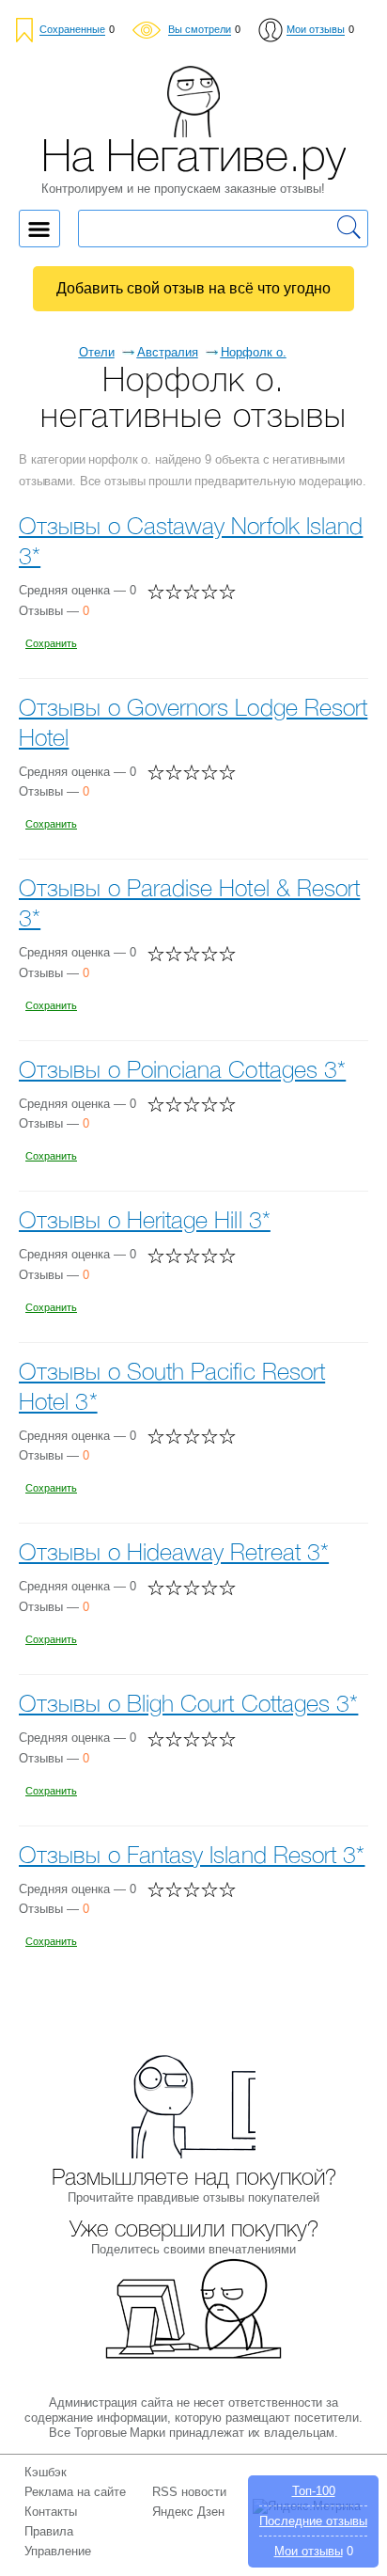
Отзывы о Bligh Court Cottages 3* (188, 1706)
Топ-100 (314, 2491)
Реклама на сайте (75, 2492)
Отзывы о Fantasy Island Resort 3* (192, 1857)
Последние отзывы (313, 2521)
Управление (58, 2551)
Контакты (51, 2512)
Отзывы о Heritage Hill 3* (145, 1222)
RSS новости (189, 2492)
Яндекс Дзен (188, 2512)
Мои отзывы (309, 2551)
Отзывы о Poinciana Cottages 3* (182, 1072)
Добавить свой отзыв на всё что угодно (193, 288)
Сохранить (51, 643)
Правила (49, 2531)
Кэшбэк (46, 2472)
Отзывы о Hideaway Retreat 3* (174, 1554)
